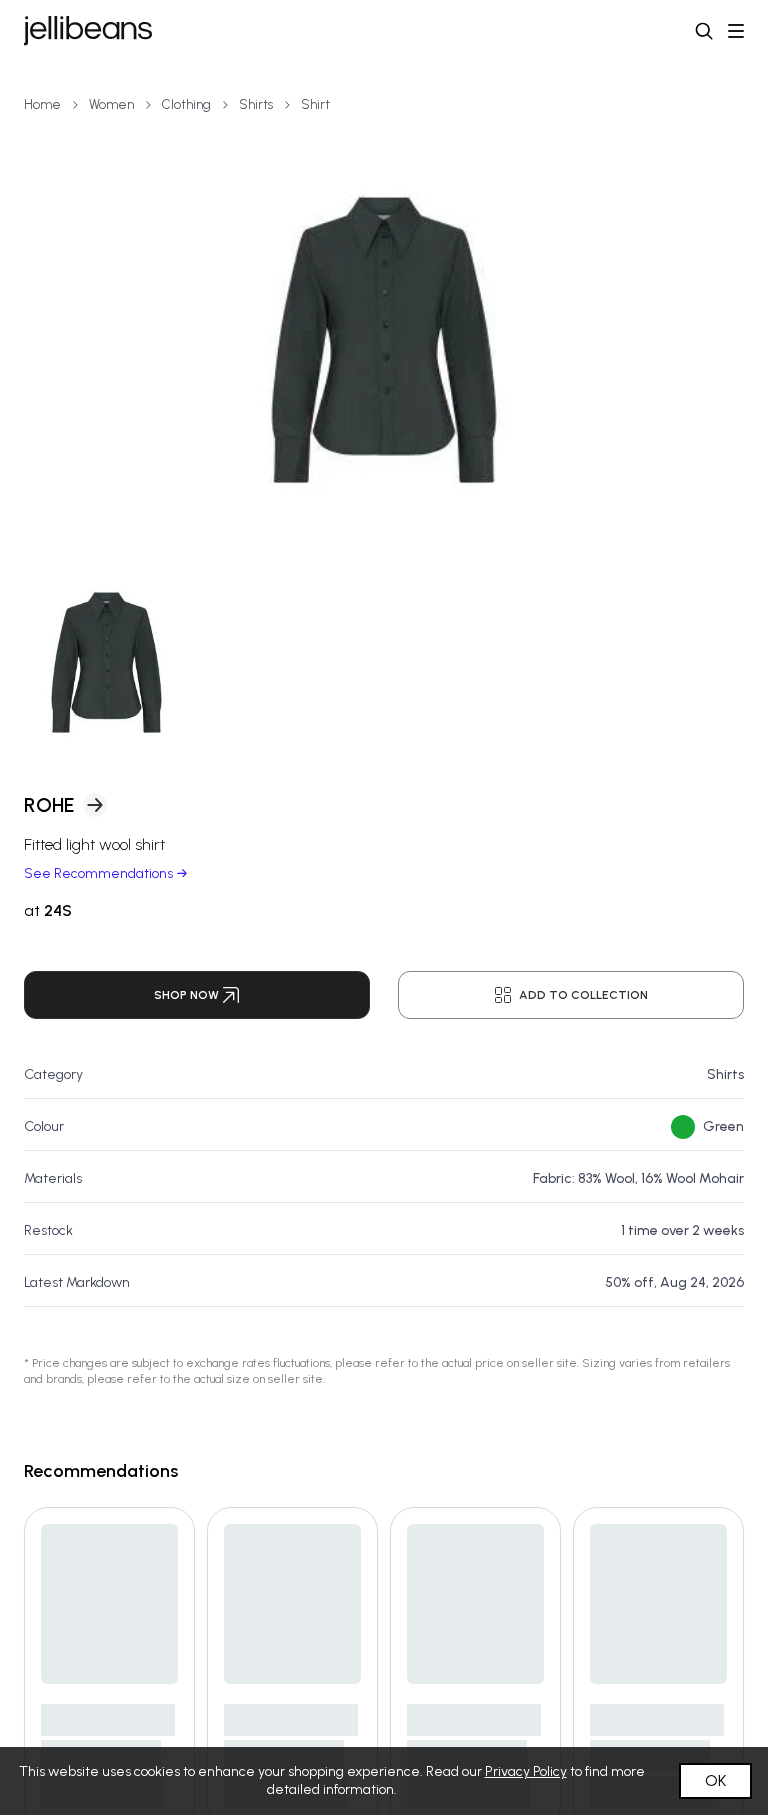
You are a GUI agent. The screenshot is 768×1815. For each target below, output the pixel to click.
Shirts (256, 104)
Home (42, 104)
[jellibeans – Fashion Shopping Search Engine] (88, 31)
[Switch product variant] (106, 662)
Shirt (315, 104)
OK (715, 1780)
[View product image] (384, 340)
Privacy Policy (526, 1771)
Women (111, 104)
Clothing (186, 104)
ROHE (49, 805)
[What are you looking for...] (704, 31)
